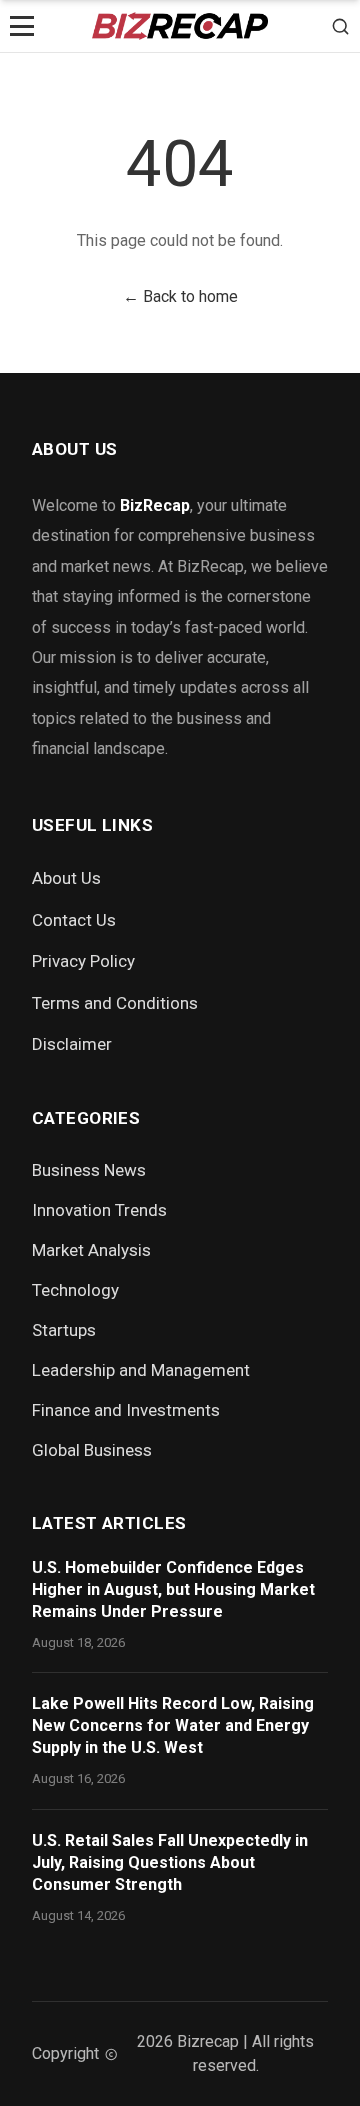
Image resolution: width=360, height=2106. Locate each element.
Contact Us (74, 920)
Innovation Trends (99, 1210)
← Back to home (180, 296)
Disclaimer (72, 1044)
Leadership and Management (141, 1370)
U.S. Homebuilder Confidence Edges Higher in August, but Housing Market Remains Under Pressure (173, 1589)
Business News (89, 1170)
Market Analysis (91, 1250)
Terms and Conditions (115, 1003)
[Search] (340, 26)
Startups (64, 1330)
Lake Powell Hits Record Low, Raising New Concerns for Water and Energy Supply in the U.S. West (173, 1725)
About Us (66, 878)
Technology (75, 1290)
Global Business (92, 1450)
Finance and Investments (126, 1410)
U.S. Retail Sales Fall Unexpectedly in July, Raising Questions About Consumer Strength (170, 1862)
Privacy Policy (83, 961)
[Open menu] (22, 26)
